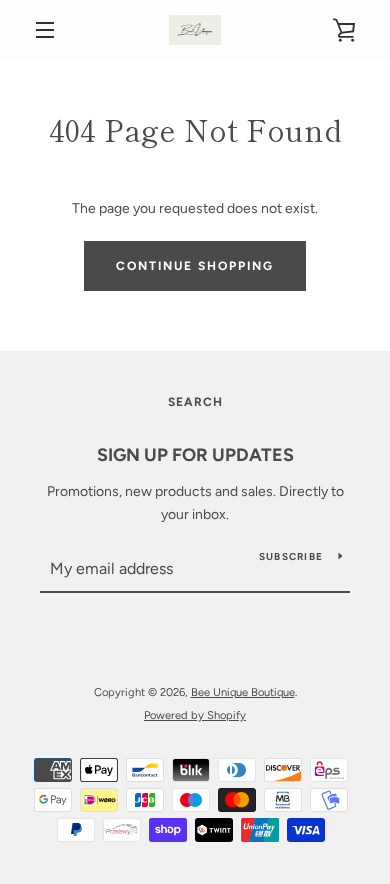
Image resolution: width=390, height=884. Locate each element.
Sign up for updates (195, 455)
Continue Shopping (195, 266)
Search (195, 402)
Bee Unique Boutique (243, 692)
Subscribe (291, 556)
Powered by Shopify (195, 715)
